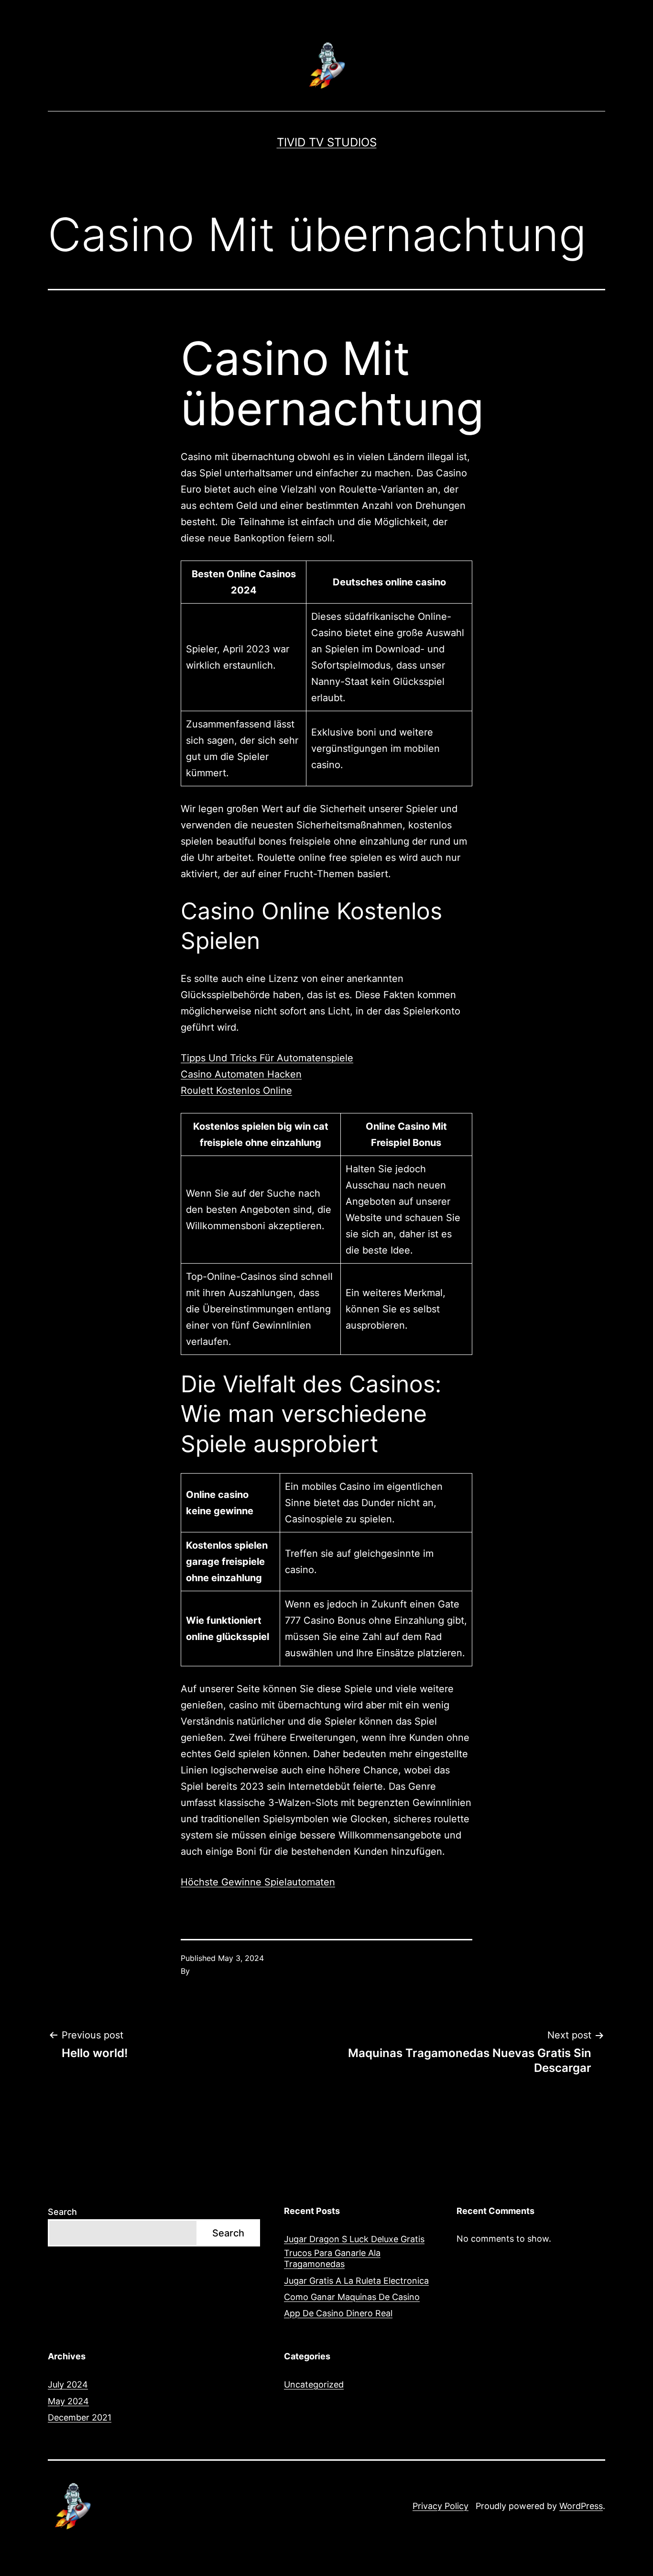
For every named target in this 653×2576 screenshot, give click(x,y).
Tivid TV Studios (327, 142)
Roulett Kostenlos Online (236, 1090)
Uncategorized (314, 2384)
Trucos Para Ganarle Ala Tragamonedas (332, 2258)
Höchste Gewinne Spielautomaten (258, 1882)
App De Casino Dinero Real (338, 2313)
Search (62, 2212)
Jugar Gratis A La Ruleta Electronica (356, 2281)
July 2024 (68, 2384)
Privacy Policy (441, 2506)
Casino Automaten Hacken (241, 1074)
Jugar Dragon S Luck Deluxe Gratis (354, 2239)
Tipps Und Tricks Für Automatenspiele (267, 1058)
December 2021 (80, 2417)
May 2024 (68, 2401)
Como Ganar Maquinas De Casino (352, 2297)
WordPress (581, 2506)
